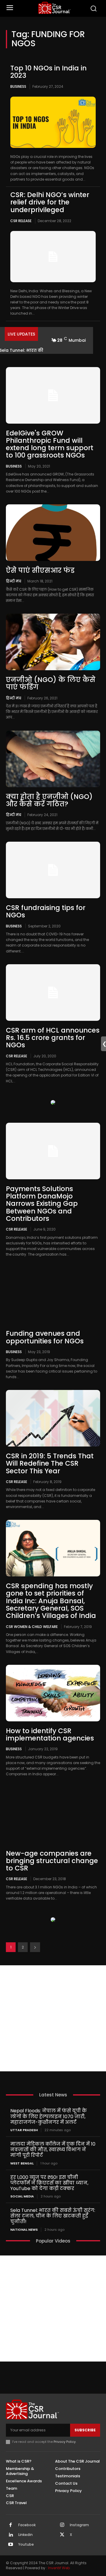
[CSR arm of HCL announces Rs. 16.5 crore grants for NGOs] (53, 993)
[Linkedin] (11, 2535)
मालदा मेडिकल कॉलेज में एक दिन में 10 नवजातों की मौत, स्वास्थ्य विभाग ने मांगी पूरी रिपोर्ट (53, 2150)
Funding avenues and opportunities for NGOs (45, 1337)
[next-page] (35, 1947)
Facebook (27, 2525)
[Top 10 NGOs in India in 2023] (53, 122)
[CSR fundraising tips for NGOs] (53, 870)
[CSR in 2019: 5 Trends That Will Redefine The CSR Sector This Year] (53, 1418)
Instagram (79, 2525)
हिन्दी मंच (14, 581)
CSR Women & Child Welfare (32, 1626)
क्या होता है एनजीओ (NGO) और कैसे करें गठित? (49, 800)
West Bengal (22, 2163)
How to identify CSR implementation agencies (50, 1734)
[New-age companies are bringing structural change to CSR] (53, 1816)
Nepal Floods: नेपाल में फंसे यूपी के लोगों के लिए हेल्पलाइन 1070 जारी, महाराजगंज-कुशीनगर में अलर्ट (49, 2116)
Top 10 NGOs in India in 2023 (48, 72)
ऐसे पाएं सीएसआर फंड (40, 570)
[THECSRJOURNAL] (54, 8)
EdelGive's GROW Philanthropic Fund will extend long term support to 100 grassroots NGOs (50, 444)
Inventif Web (59, 2568)
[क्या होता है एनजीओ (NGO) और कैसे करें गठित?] (53, 759)
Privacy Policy (65, 2442)
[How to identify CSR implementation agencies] (53, 1693)
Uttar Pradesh (24, 2130)
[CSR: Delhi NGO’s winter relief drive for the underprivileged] (53, 257)
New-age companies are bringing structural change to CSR (52, 1861)
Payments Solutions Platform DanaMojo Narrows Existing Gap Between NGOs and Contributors (42, 1204)
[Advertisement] (53, 2018)
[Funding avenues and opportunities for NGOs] (53, 1296)
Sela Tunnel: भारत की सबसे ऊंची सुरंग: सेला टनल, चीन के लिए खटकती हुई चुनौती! (53, 2216)
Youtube (26, 2544)
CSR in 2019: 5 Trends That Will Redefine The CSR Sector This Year (50, 1463)
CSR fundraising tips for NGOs (46, 911)
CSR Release (21, 221)
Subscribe (85, 2430)
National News (24, 2230)
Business (18, 86)
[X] (62, 2535)
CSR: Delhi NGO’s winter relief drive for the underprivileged (50, 202)
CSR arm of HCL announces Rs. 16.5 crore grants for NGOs (53, 1038)
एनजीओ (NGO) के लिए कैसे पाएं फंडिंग (51, 683)
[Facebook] (11, 2525)
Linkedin (25, 2535)
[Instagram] (62, 2525)
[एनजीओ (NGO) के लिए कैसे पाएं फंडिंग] (53, 642)
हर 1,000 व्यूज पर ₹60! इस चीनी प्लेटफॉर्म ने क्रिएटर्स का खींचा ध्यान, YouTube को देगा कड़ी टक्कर (49, 2183)
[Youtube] (11, 2545)
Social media (22, 2196)
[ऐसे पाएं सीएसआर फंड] (53, 533)
